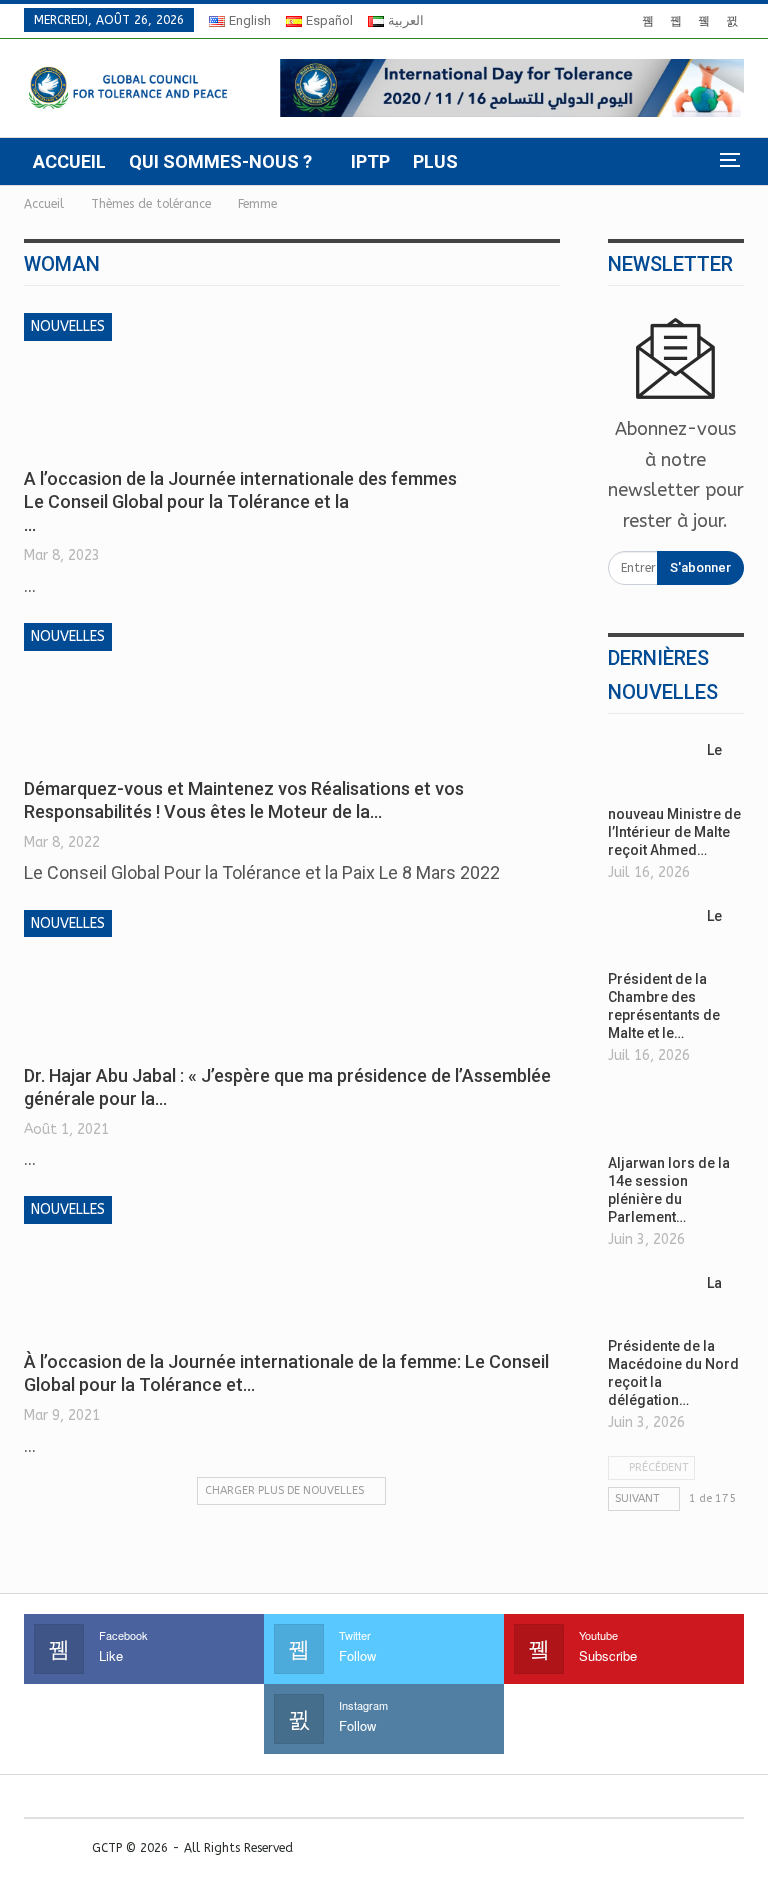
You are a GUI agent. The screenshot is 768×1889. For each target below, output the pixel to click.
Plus (435, 161)
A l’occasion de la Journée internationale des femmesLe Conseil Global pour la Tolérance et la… (240, 501)
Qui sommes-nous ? (220, 161)
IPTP (370, 161)
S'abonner (700, 567)
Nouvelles (68, 326)
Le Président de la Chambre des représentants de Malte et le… (665, 975)
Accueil (69, 161)
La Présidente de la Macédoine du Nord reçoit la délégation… (673, 1342)
